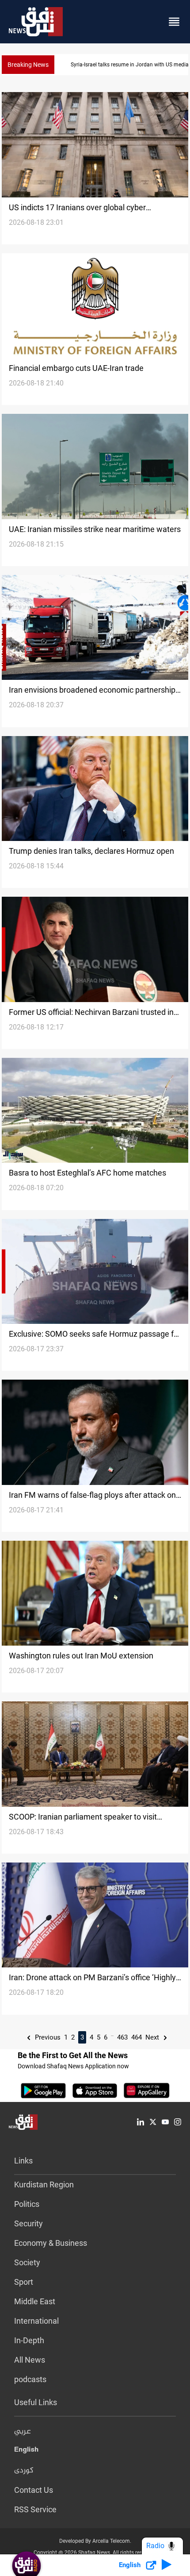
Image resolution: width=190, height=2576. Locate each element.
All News (30, 2360)
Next (153, 2037)
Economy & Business (51, 2243)
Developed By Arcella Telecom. (95, 2541)
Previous (47, 2037)
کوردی (24, 2471)
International (36, 2321)
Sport (24, 2282)
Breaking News (28, 65)
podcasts (30, 2379)
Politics (27, 2204)
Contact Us (34, 2490)
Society (27, 2262)
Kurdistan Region (44, 2185)
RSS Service (35, 2509)
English (26, 2451)
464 (137, 2037)
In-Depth (29, 2340)
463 (122, 2037)
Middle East (35, 2301)
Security (28, 2223)
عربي (23, 2432)
